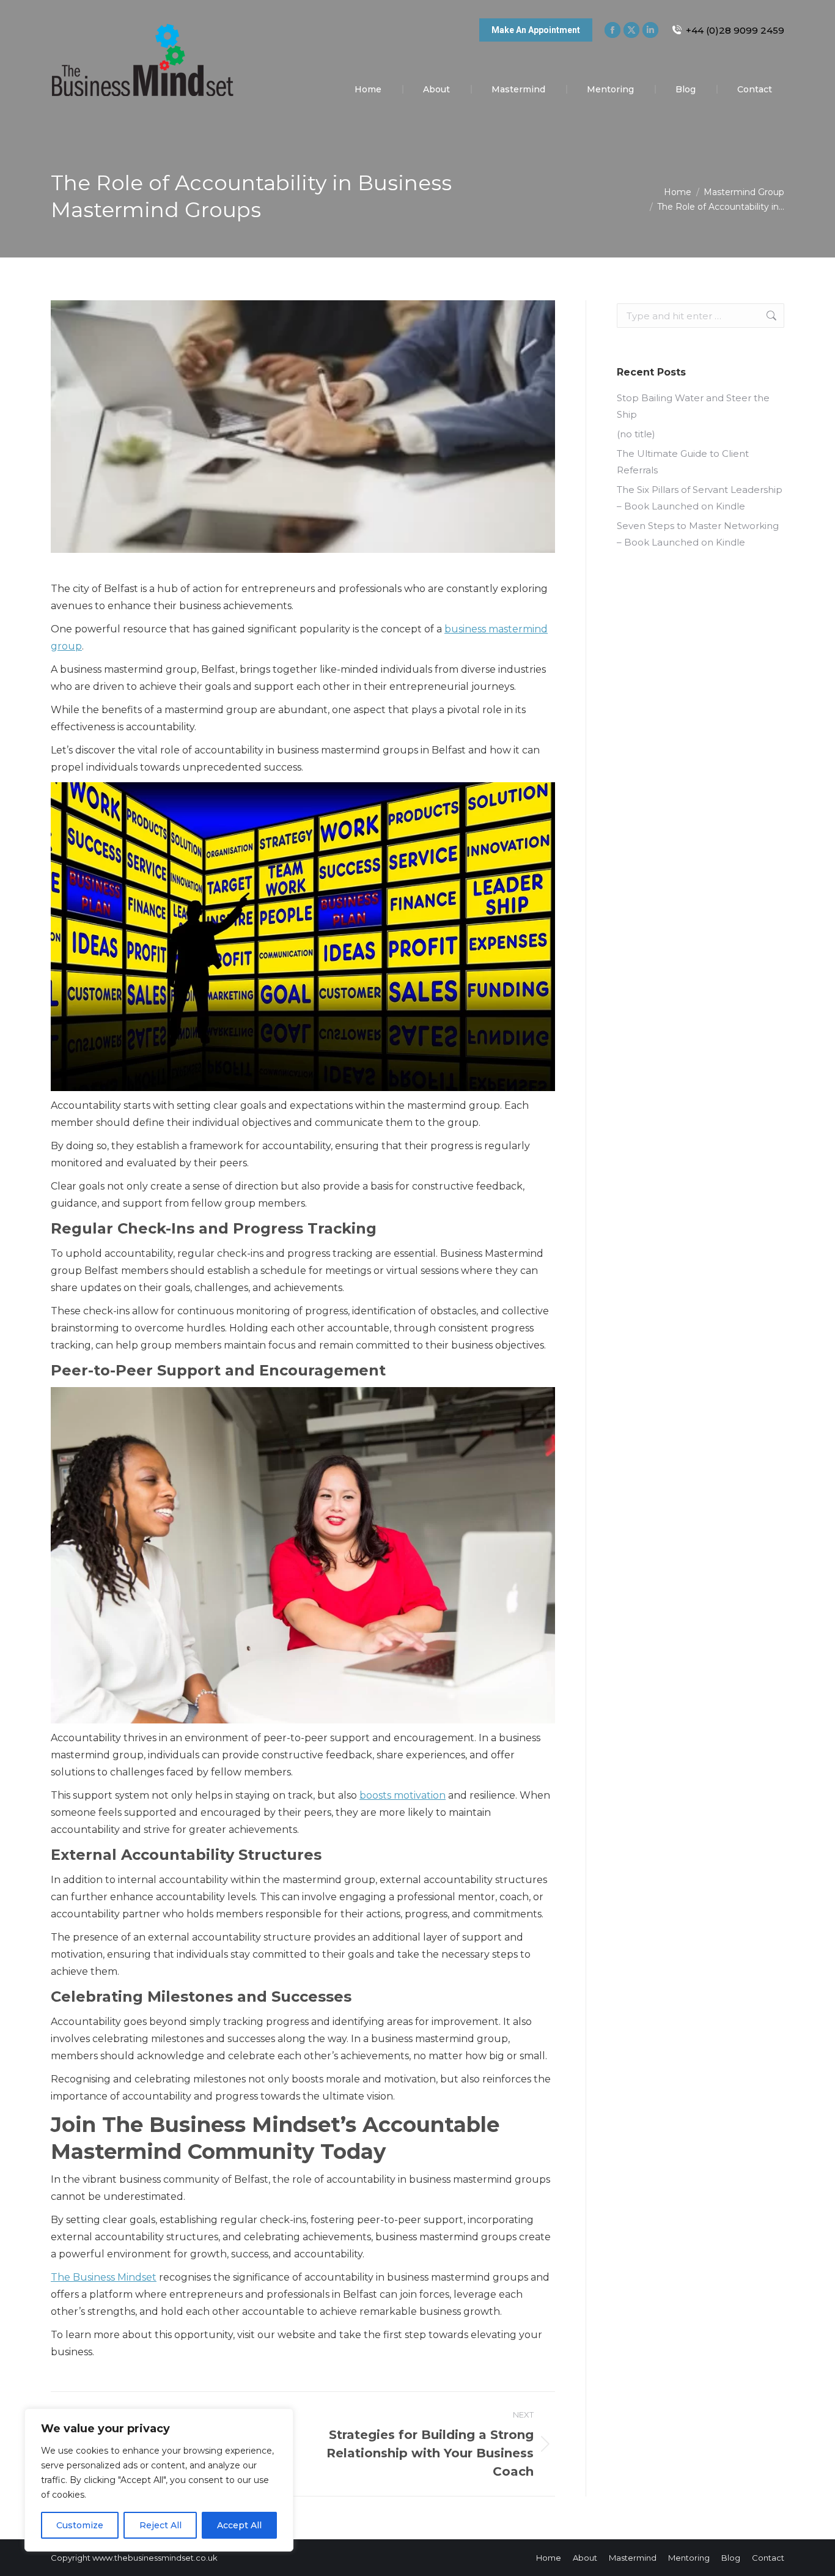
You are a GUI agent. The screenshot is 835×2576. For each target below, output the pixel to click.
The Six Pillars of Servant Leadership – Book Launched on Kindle (700, 498)
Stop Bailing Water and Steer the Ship (693, 406)
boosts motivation (403, 1795)
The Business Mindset (104, 2277)
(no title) (636, 434)
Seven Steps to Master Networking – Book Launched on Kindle (698, 534)
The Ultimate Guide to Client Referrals (683, 462)
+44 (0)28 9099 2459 (735, 30)
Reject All (160, 2525)
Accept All (239, 2525)
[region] (159, 2480)
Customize (80, 2525)
